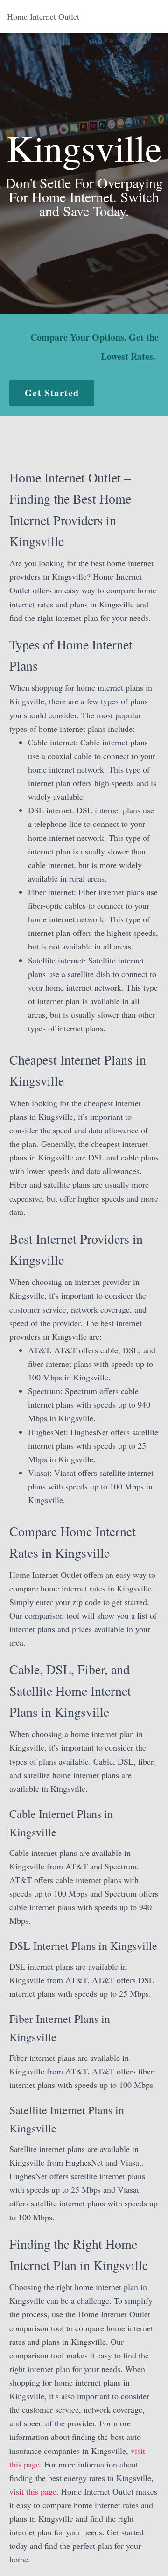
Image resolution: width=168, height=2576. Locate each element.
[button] (52, 393)
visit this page (33, 2491)
